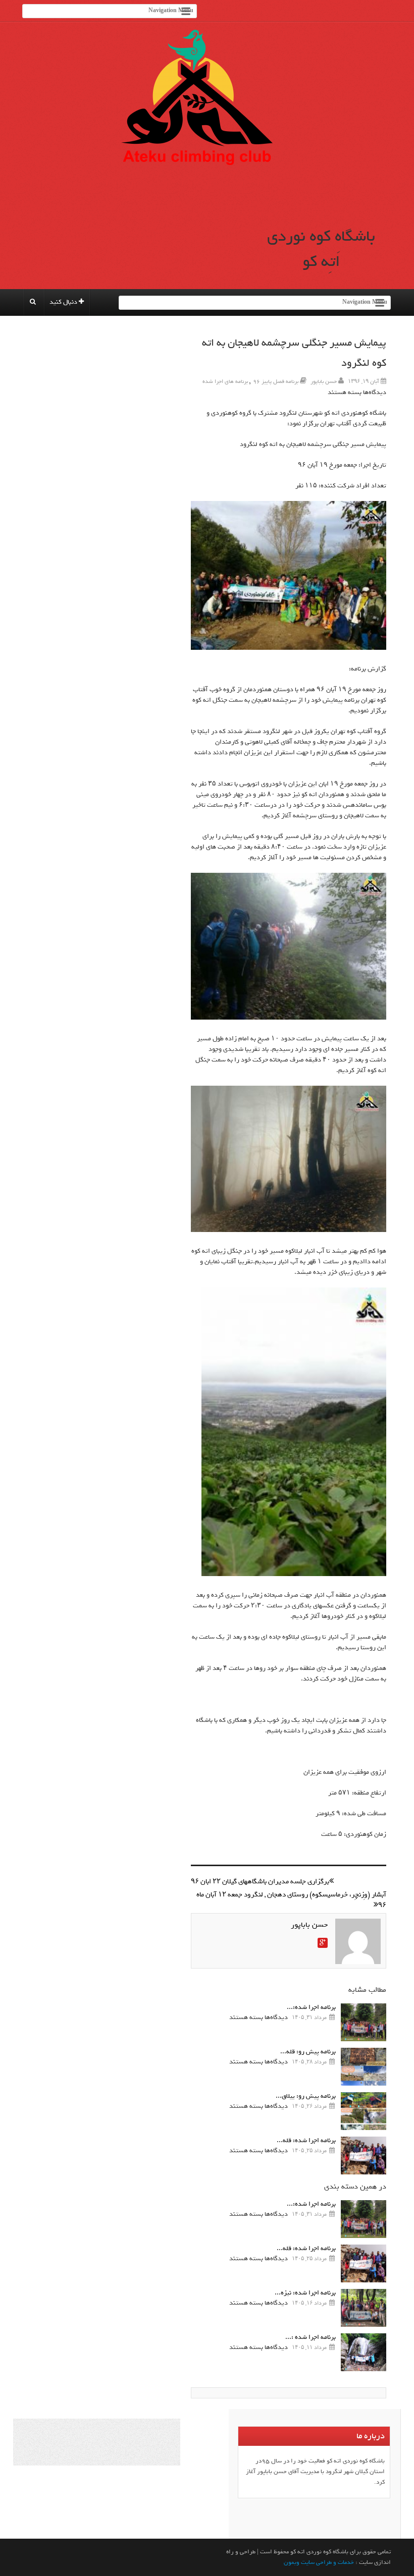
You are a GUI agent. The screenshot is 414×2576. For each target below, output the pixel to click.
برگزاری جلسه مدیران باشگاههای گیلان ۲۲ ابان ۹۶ (260, 1882)
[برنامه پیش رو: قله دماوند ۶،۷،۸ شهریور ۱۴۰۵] (364, 2067)
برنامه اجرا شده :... (310, 2337)
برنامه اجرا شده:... (311, 2007)
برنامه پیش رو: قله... (308, 2052)
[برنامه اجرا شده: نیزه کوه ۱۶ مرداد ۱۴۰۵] (364, 2308)
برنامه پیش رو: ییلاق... (306, 2096)
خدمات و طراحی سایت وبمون (319, 2562)
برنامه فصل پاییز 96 (276, 381)
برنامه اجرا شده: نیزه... (305, 2293)
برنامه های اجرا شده (225, 381)
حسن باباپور (324, 381)
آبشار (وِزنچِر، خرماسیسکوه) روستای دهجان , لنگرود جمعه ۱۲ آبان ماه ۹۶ (291, 1900)
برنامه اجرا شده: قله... (306, 2140)
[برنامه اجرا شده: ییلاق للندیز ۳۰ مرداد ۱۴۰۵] (364, 2022)
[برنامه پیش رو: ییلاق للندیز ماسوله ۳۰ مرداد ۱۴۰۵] (364, 2111)
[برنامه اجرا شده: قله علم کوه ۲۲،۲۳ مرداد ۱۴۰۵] (364, 2155)
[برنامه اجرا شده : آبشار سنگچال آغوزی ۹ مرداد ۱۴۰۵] (364, 2352)
